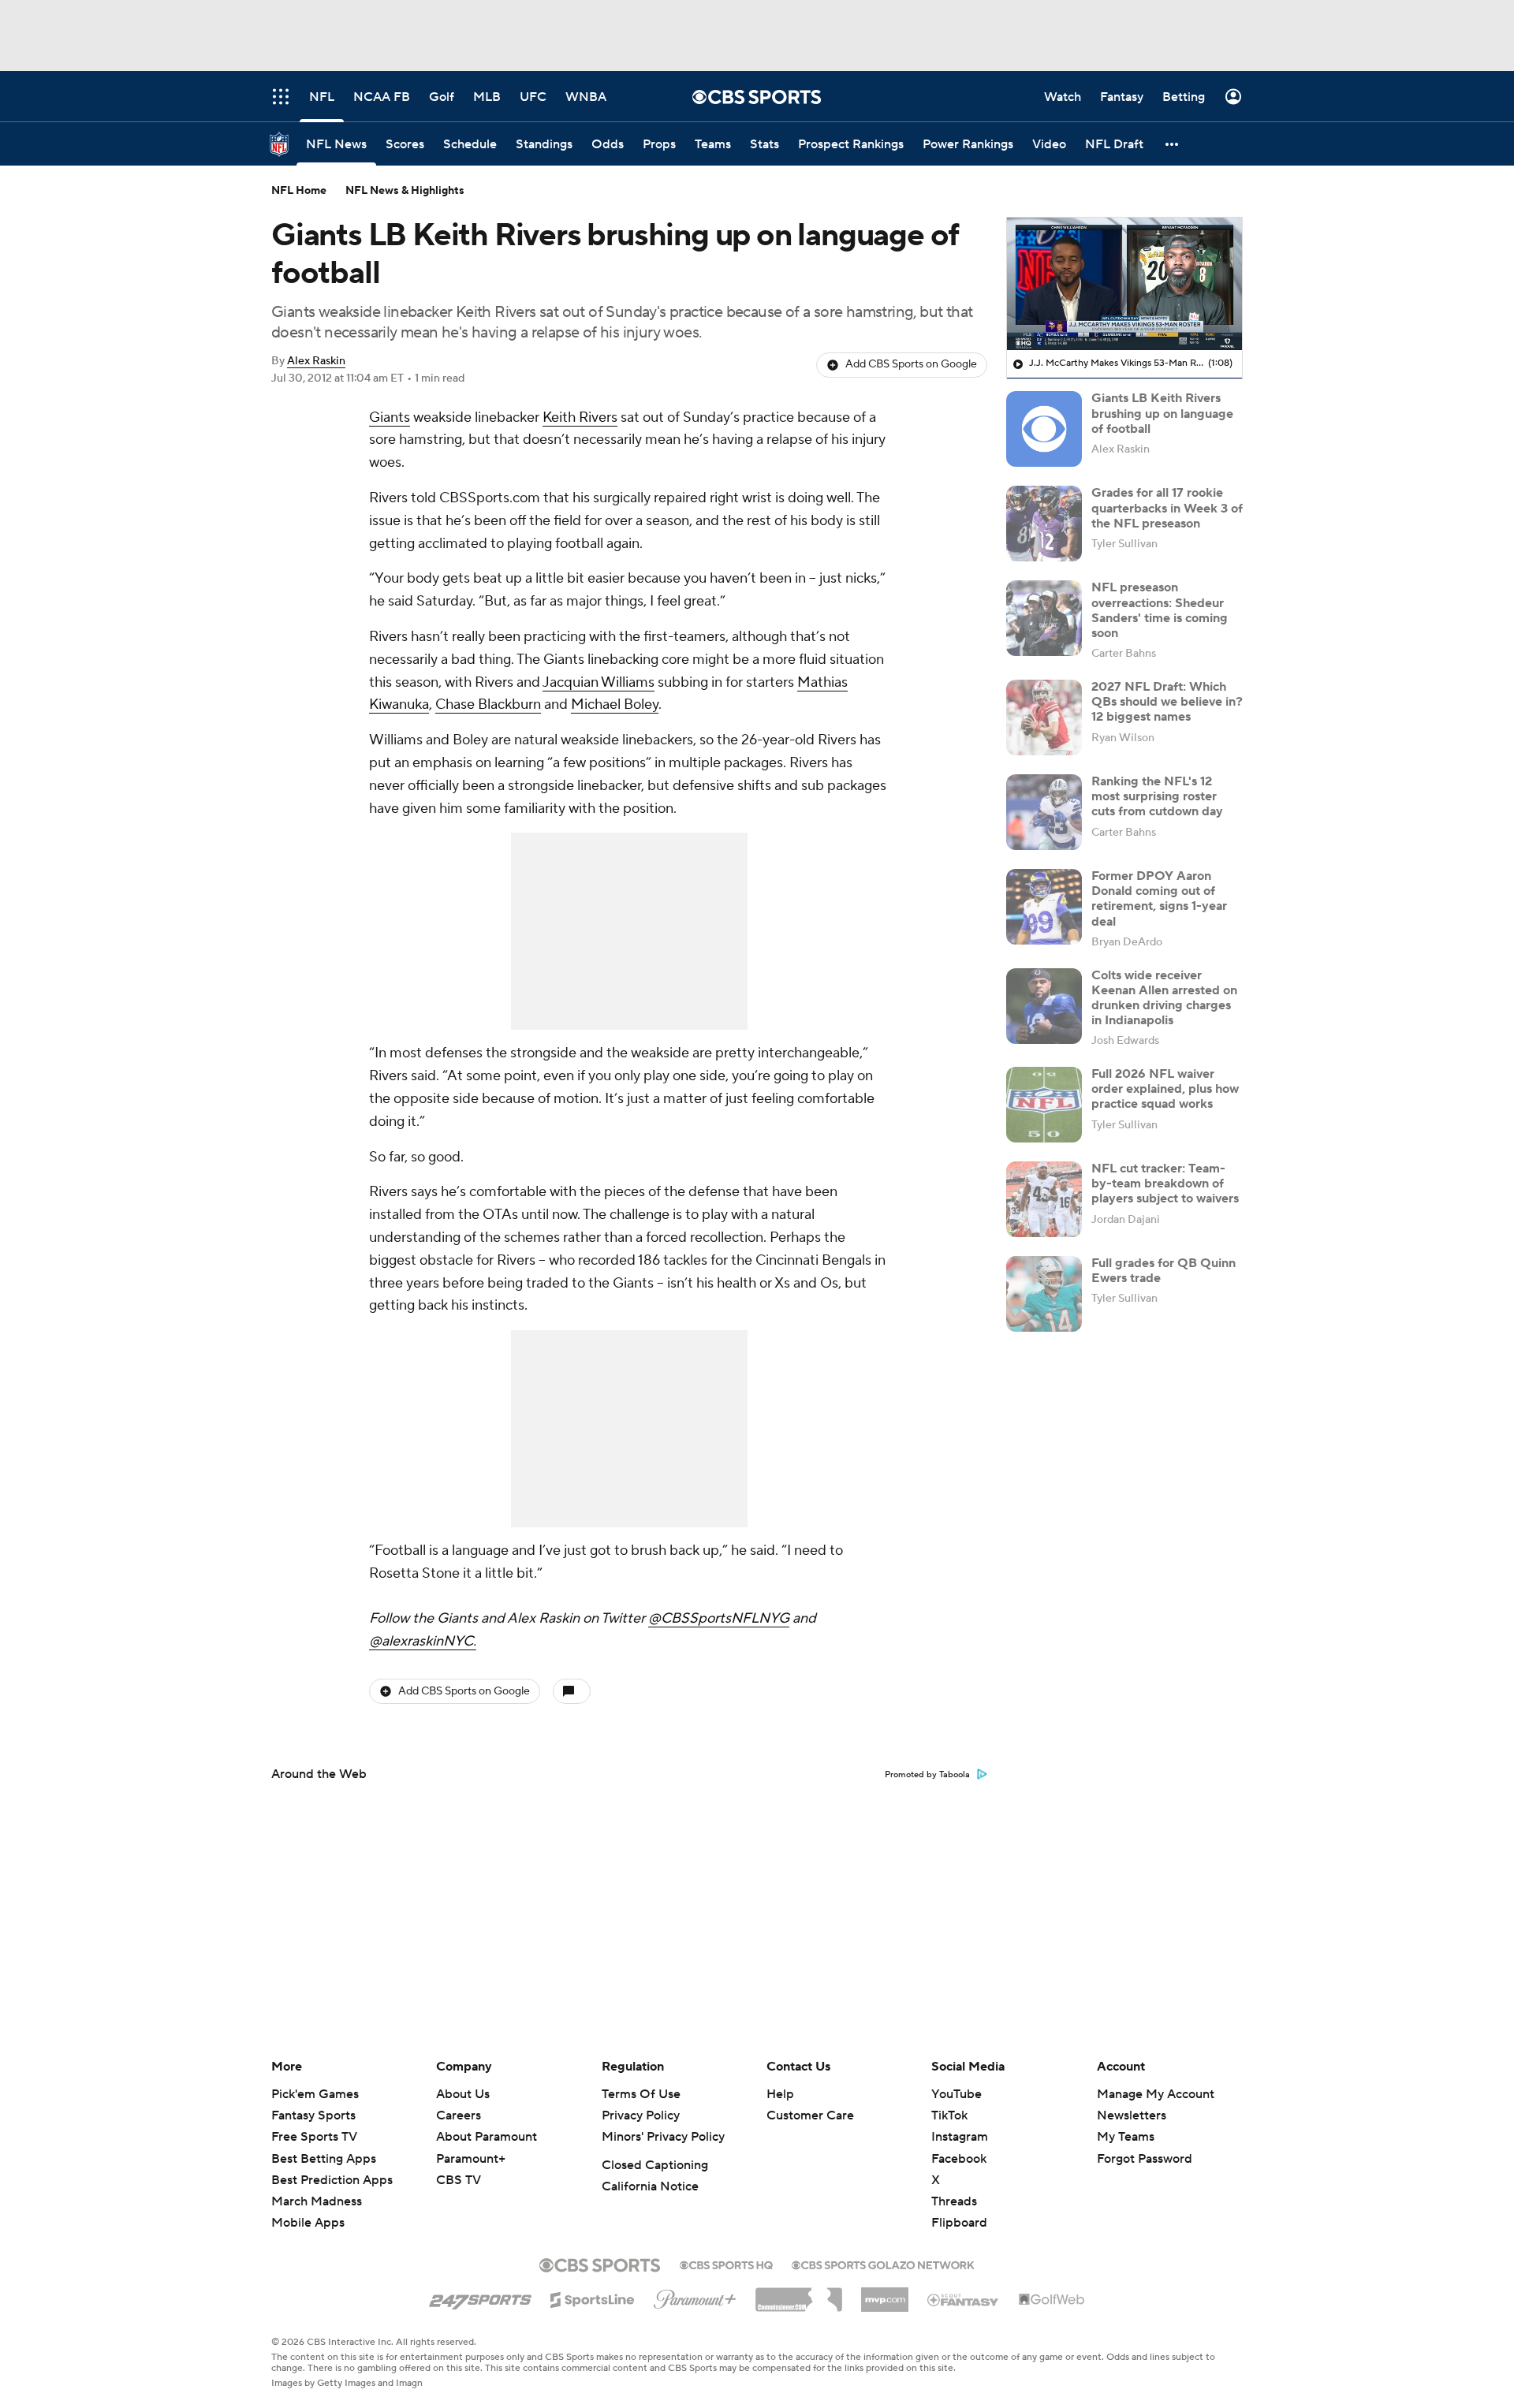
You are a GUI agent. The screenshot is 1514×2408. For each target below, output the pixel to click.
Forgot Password (1145, 2159)
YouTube (957, 2094)
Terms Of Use (641, 2094)
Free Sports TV (314, 2137)
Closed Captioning (655, 2165)
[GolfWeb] (1052, 2300)
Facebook (959, 2159)
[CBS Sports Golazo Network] (883, 2264)
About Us (463, 2094)
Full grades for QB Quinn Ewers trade (1163, 1271)
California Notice (650, 2186)
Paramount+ (471, 2159)
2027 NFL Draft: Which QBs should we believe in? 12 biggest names (1167, 702)
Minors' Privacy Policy (663, 2137)
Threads (954, 2201)
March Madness (317, 2201)
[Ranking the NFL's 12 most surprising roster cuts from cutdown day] (1044, 812)
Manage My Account (1156, 2094)
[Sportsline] (593, 2298)
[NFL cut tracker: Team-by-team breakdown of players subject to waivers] (1044, 1199)
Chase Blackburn (488, 705)
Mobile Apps (308, 2223)
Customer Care (810, 2115)
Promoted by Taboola (927, 1775)
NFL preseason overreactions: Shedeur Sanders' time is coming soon (1160, 610)
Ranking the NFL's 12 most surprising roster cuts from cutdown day (1157, 796)
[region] (1124, 284)
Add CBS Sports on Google (911, 364)
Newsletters (1132, 2115)
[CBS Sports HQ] (726, 2264)
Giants (390, 417)
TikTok (949, 2115)
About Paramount (487, 2137)
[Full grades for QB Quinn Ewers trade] (1044, 1294)
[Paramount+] (695, 2296)
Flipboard (959, 2223)
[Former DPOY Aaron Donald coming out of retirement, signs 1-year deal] (1044, 907)
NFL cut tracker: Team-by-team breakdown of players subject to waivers (1165, 1183)
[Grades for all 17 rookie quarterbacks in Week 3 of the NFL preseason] (1044, 524)
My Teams (1126, 2137)
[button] (1173, 144)
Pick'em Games (315, 2094)
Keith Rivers (580, 417)
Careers (459, 2115)
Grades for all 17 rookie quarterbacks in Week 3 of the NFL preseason (1167, 508)
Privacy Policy (641, 2115)
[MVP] (885, 2294)
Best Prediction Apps (332, 2180)
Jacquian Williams (599, 682)
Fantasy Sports (313, 2115)
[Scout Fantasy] (964, 2299)
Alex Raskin (316, 361)
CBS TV (459, 2180)
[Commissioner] (799, 2294)
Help (780, 2094)
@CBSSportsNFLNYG (719, 1618)
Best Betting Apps (324, 2159)
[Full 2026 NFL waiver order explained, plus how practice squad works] (1044, 1105)
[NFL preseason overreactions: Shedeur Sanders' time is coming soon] (1044, 618)
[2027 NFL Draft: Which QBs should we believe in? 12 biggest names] (1044, 718)
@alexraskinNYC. (423, 1641)
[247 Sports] (480, 2297)
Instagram (960, 2137)
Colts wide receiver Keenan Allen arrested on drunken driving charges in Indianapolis (1164, 998)
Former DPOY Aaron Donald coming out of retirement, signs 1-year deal (1159, 899)
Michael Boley (615, 705)
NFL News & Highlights (405, 191)
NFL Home (299, 191)
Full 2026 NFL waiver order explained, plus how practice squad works (1165, 1089)
